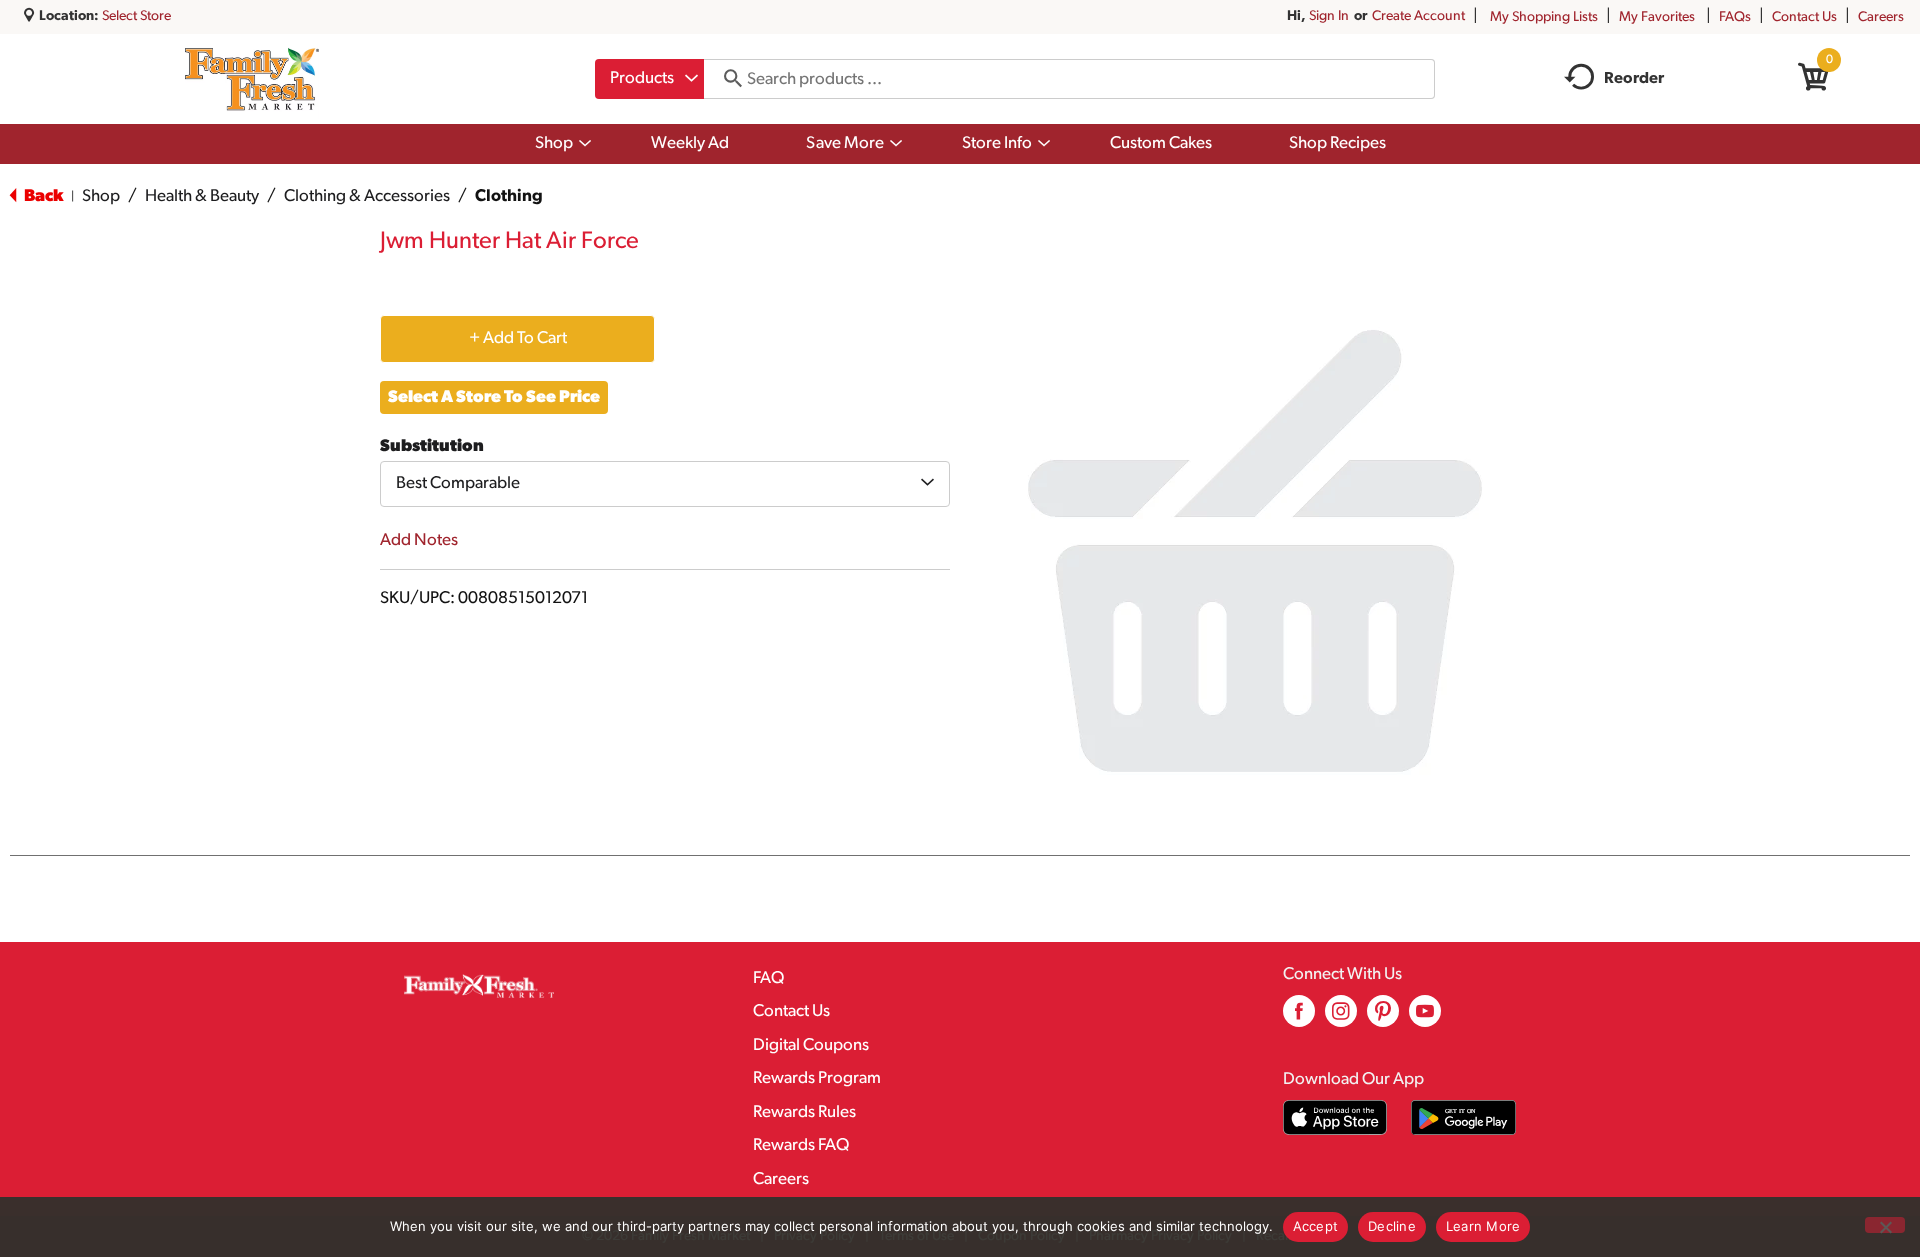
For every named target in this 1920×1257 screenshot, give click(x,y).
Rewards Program (817, 1078)
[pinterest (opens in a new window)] (1383, 1018)
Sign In (1329, 16)
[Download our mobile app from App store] (1335, 1117)
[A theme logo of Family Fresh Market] (251, 79)
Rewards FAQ (801, 1145)
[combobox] (649, 79)
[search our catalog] (726, 79)
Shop (101, 196)
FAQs (1735, 17)
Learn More (1483, 1226)
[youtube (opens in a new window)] (1425, 1018)
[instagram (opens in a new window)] (1341, 1018)
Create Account (1418, 16)
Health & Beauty (202, 196)
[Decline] (1885, 1225)
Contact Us (1804, 17)
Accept (1316, 1226)
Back (42, 196)
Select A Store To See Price (494, 397)
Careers (1881, 17)
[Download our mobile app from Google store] (1463, 1117)
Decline (1392, 1226)
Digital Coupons (811, 1045)
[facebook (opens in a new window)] (1299, 1018)
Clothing (509, 196)
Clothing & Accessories (367, 196)
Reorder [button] (1634, 79)
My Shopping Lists (1544, 17)
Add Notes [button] (419, 540)
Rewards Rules (804, 1112)
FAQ (768, 978)
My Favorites (1657, 17)
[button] (517, 338)
